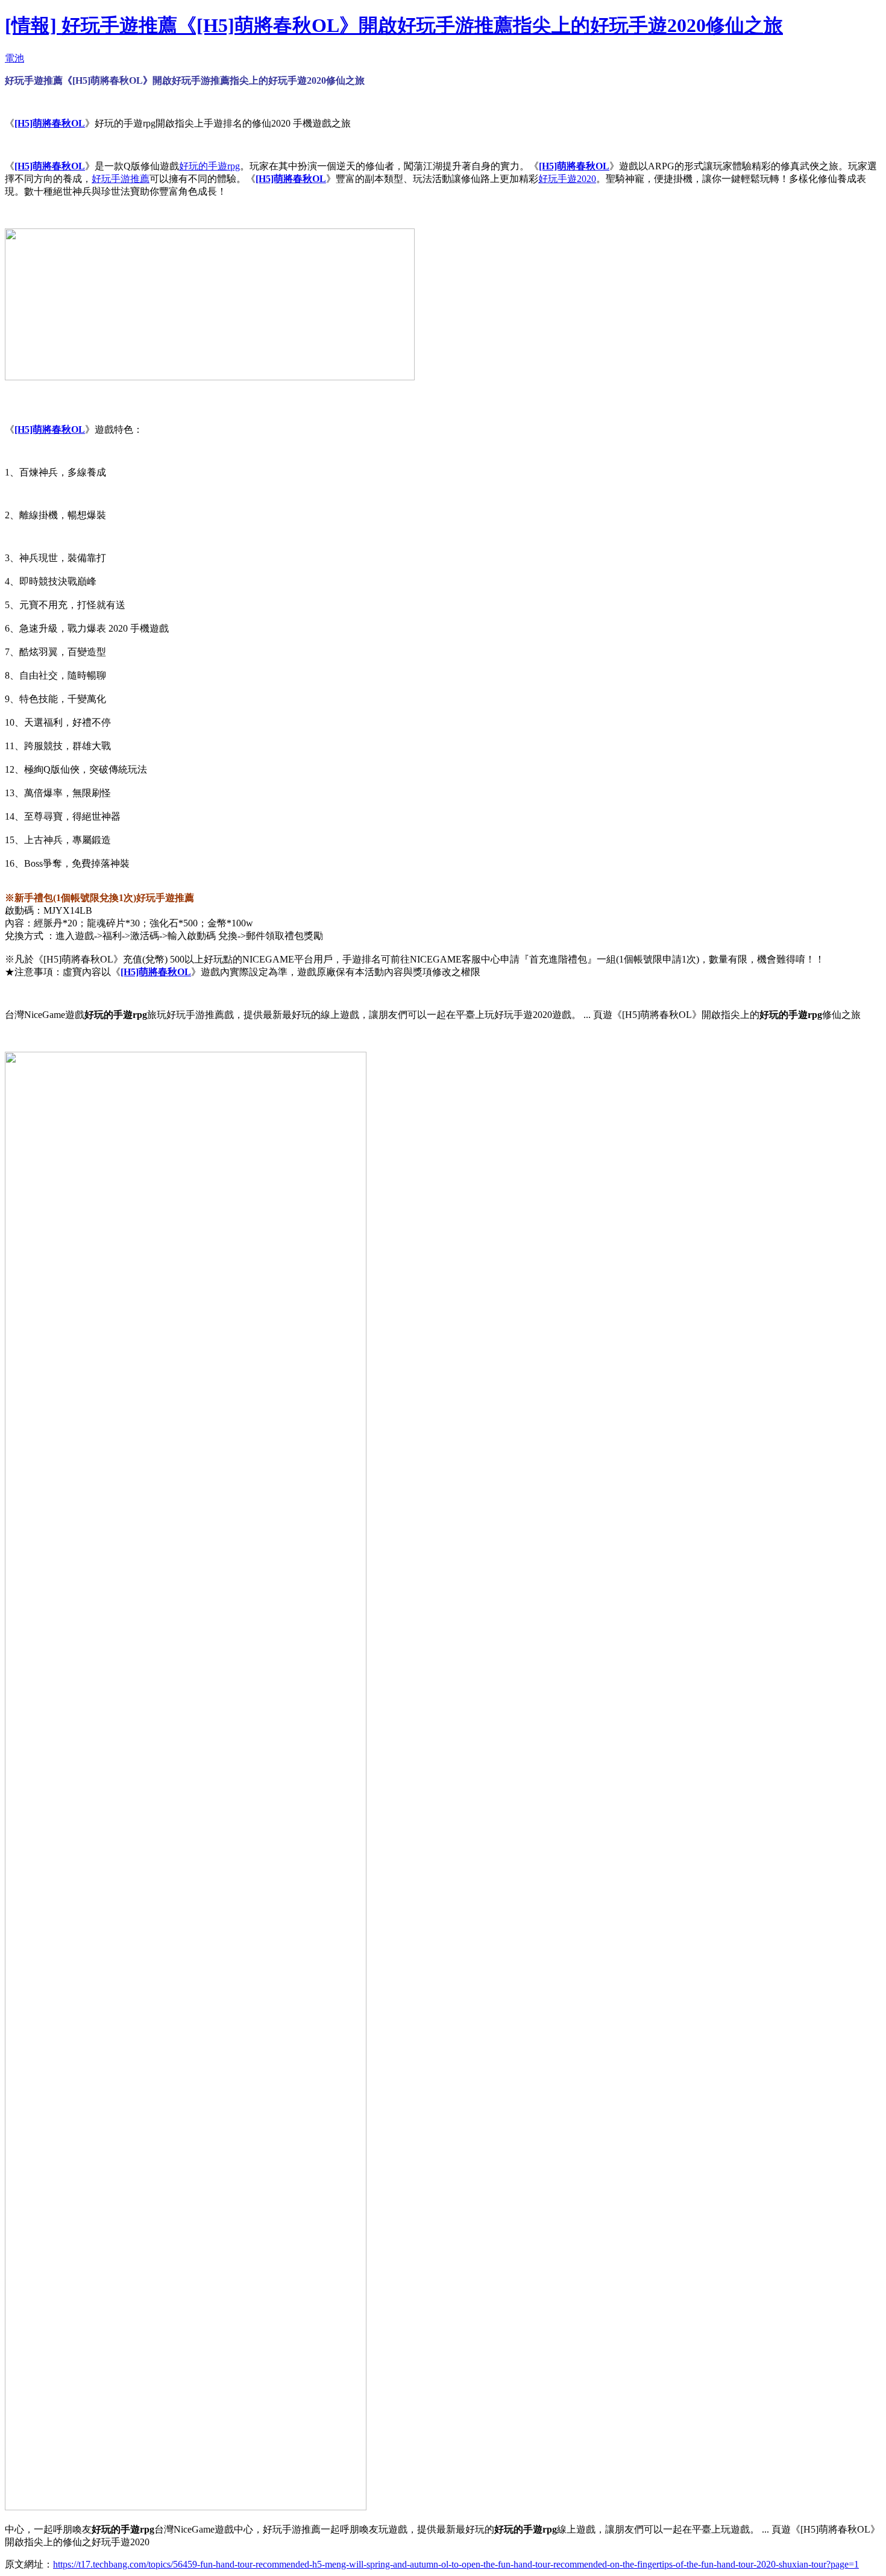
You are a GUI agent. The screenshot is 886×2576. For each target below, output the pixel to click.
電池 (14, 58)
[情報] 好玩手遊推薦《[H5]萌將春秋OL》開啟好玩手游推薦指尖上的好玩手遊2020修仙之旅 (394, 25)
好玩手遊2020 (567, 179)
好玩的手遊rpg (209, 166)
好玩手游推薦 (121, 179)
